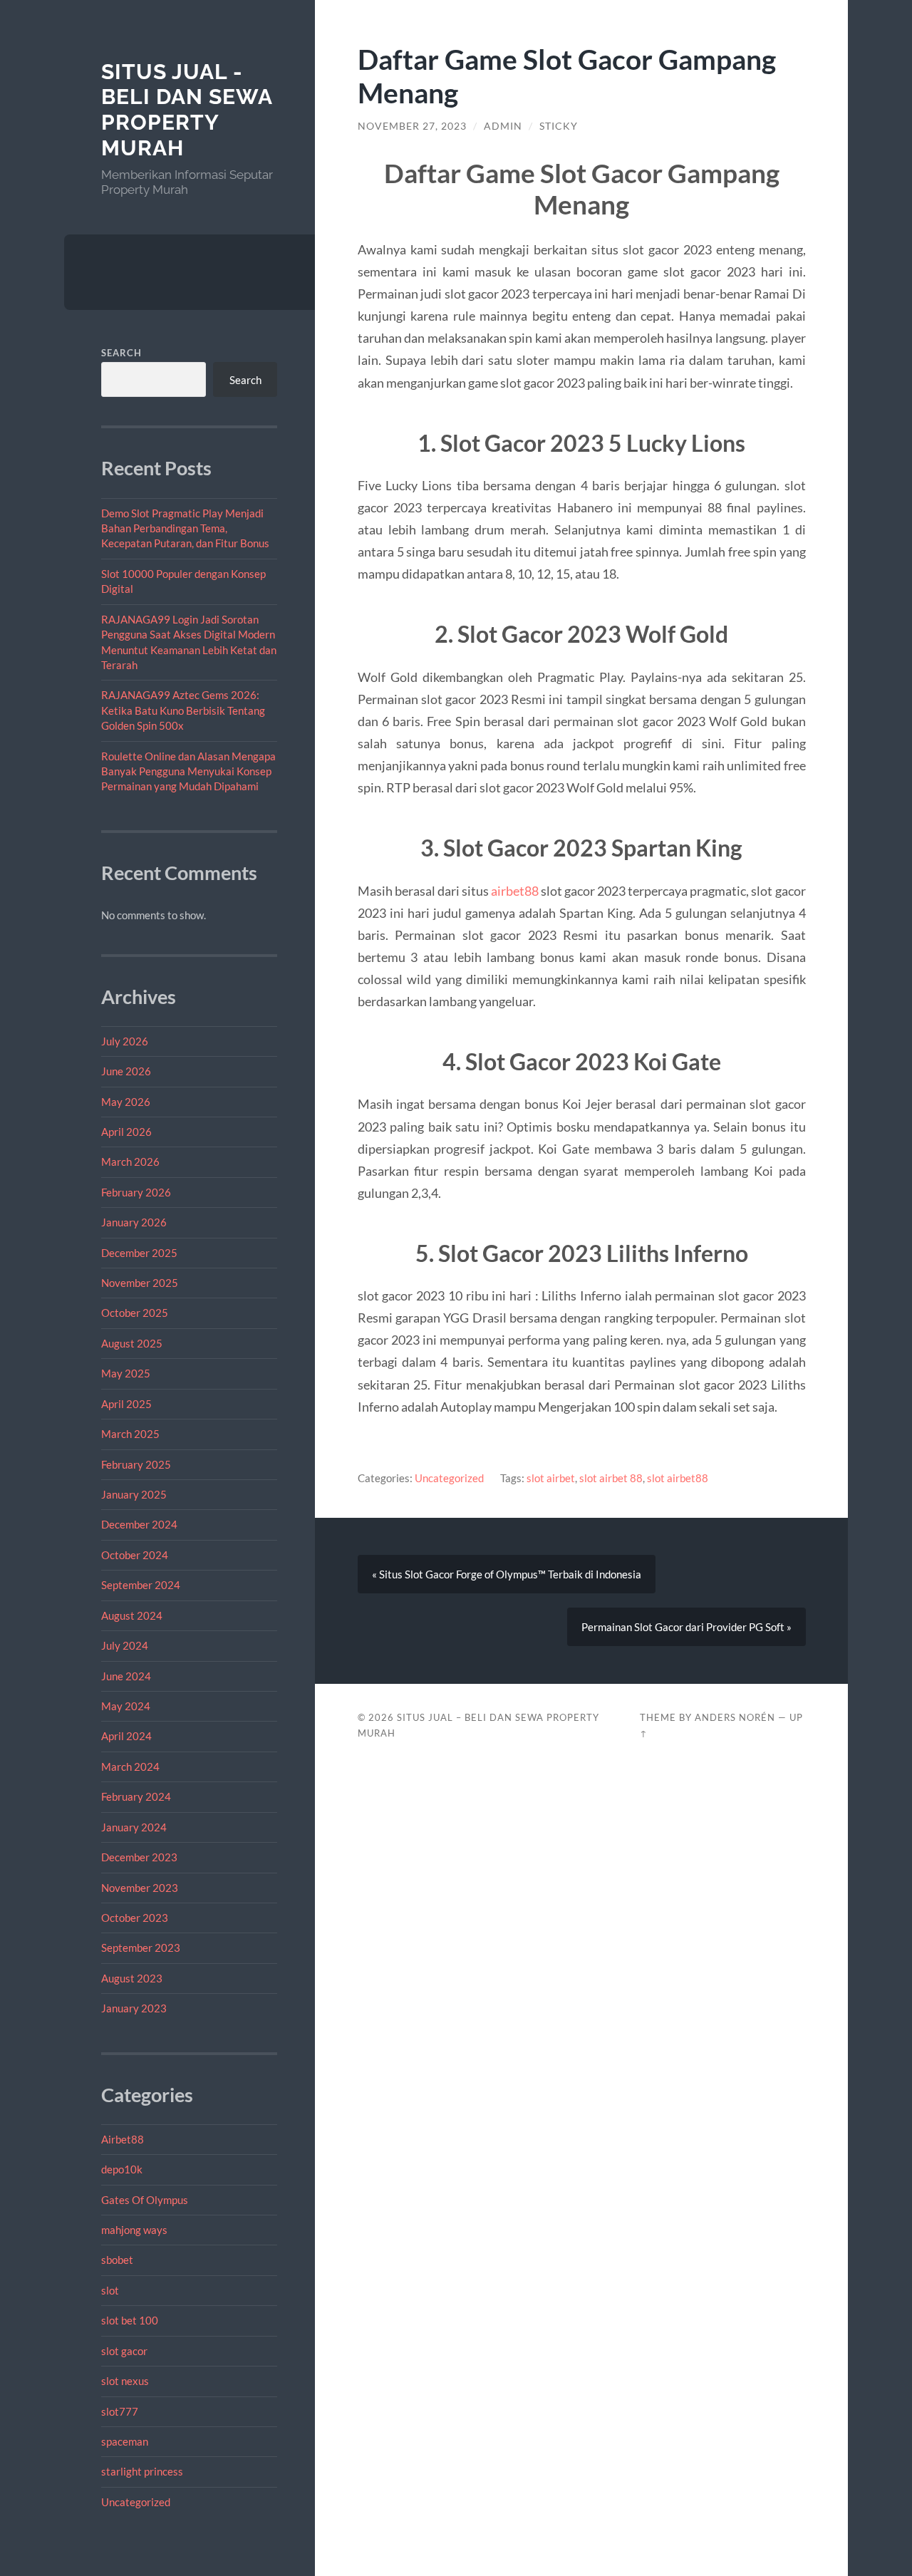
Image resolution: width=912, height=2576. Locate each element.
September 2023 (141, 1947)
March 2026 (130, 1162)
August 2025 (132, 1343)
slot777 (120, 2411)
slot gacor (124, 2351)
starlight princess (142, 2471)
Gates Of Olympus (145, 2200)
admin (503, 126)
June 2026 (126, 1071)
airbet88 (515, 891)
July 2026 (125, 1041)
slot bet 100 (130, 2320)
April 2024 (126, 1736)
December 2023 (139, 1857)
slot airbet (551, 1478)
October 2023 (135, 1918)
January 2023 (134, 2008)
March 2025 (130, 1434)
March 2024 (130, 1767)
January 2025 (134, 1494)
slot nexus (125, 2381)
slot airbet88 (678, 1478)
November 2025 (140, 1283)
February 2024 (136, 1796)
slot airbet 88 (611, 1478)
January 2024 (134, 1827)
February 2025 (136, 1464)
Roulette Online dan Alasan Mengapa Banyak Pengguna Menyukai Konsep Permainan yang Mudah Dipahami (188, 771)
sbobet (117, 2260)
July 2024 (125, 1645)
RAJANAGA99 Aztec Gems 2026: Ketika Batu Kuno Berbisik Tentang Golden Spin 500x (183, 710)
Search (121, 353)
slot (110, 2290)
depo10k (122, 2169)
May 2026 (126, 1102)
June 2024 (126, 1676)
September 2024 (141, 1585)
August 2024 (132, 1615)
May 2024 (126, 1706)
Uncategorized (136, 2502)
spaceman (125, 2441)
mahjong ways (134, 2230)
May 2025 (126, 1373)
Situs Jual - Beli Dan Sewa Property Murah (187, 110)
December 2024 (139, 1524)
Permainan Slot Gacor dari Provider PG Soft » (686, 1627)
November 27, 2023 (412, 126)
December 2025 (139, 1253)
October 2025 (135, 1313)
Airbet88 (123, 2139)
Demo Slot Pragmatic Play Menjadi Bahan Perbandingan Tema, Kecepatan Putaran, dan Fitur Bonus (185, 528)
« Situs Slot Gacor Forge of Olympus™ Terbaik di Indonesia (507, 1574)
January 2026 (134, 1222)
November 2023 (140, 1888)
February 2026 (136, 1192)
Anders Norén (735, 1717)
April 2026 (126, 1132)
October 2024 (135, 1555)
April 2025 (126, 1404)
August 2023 (132, 1978)
